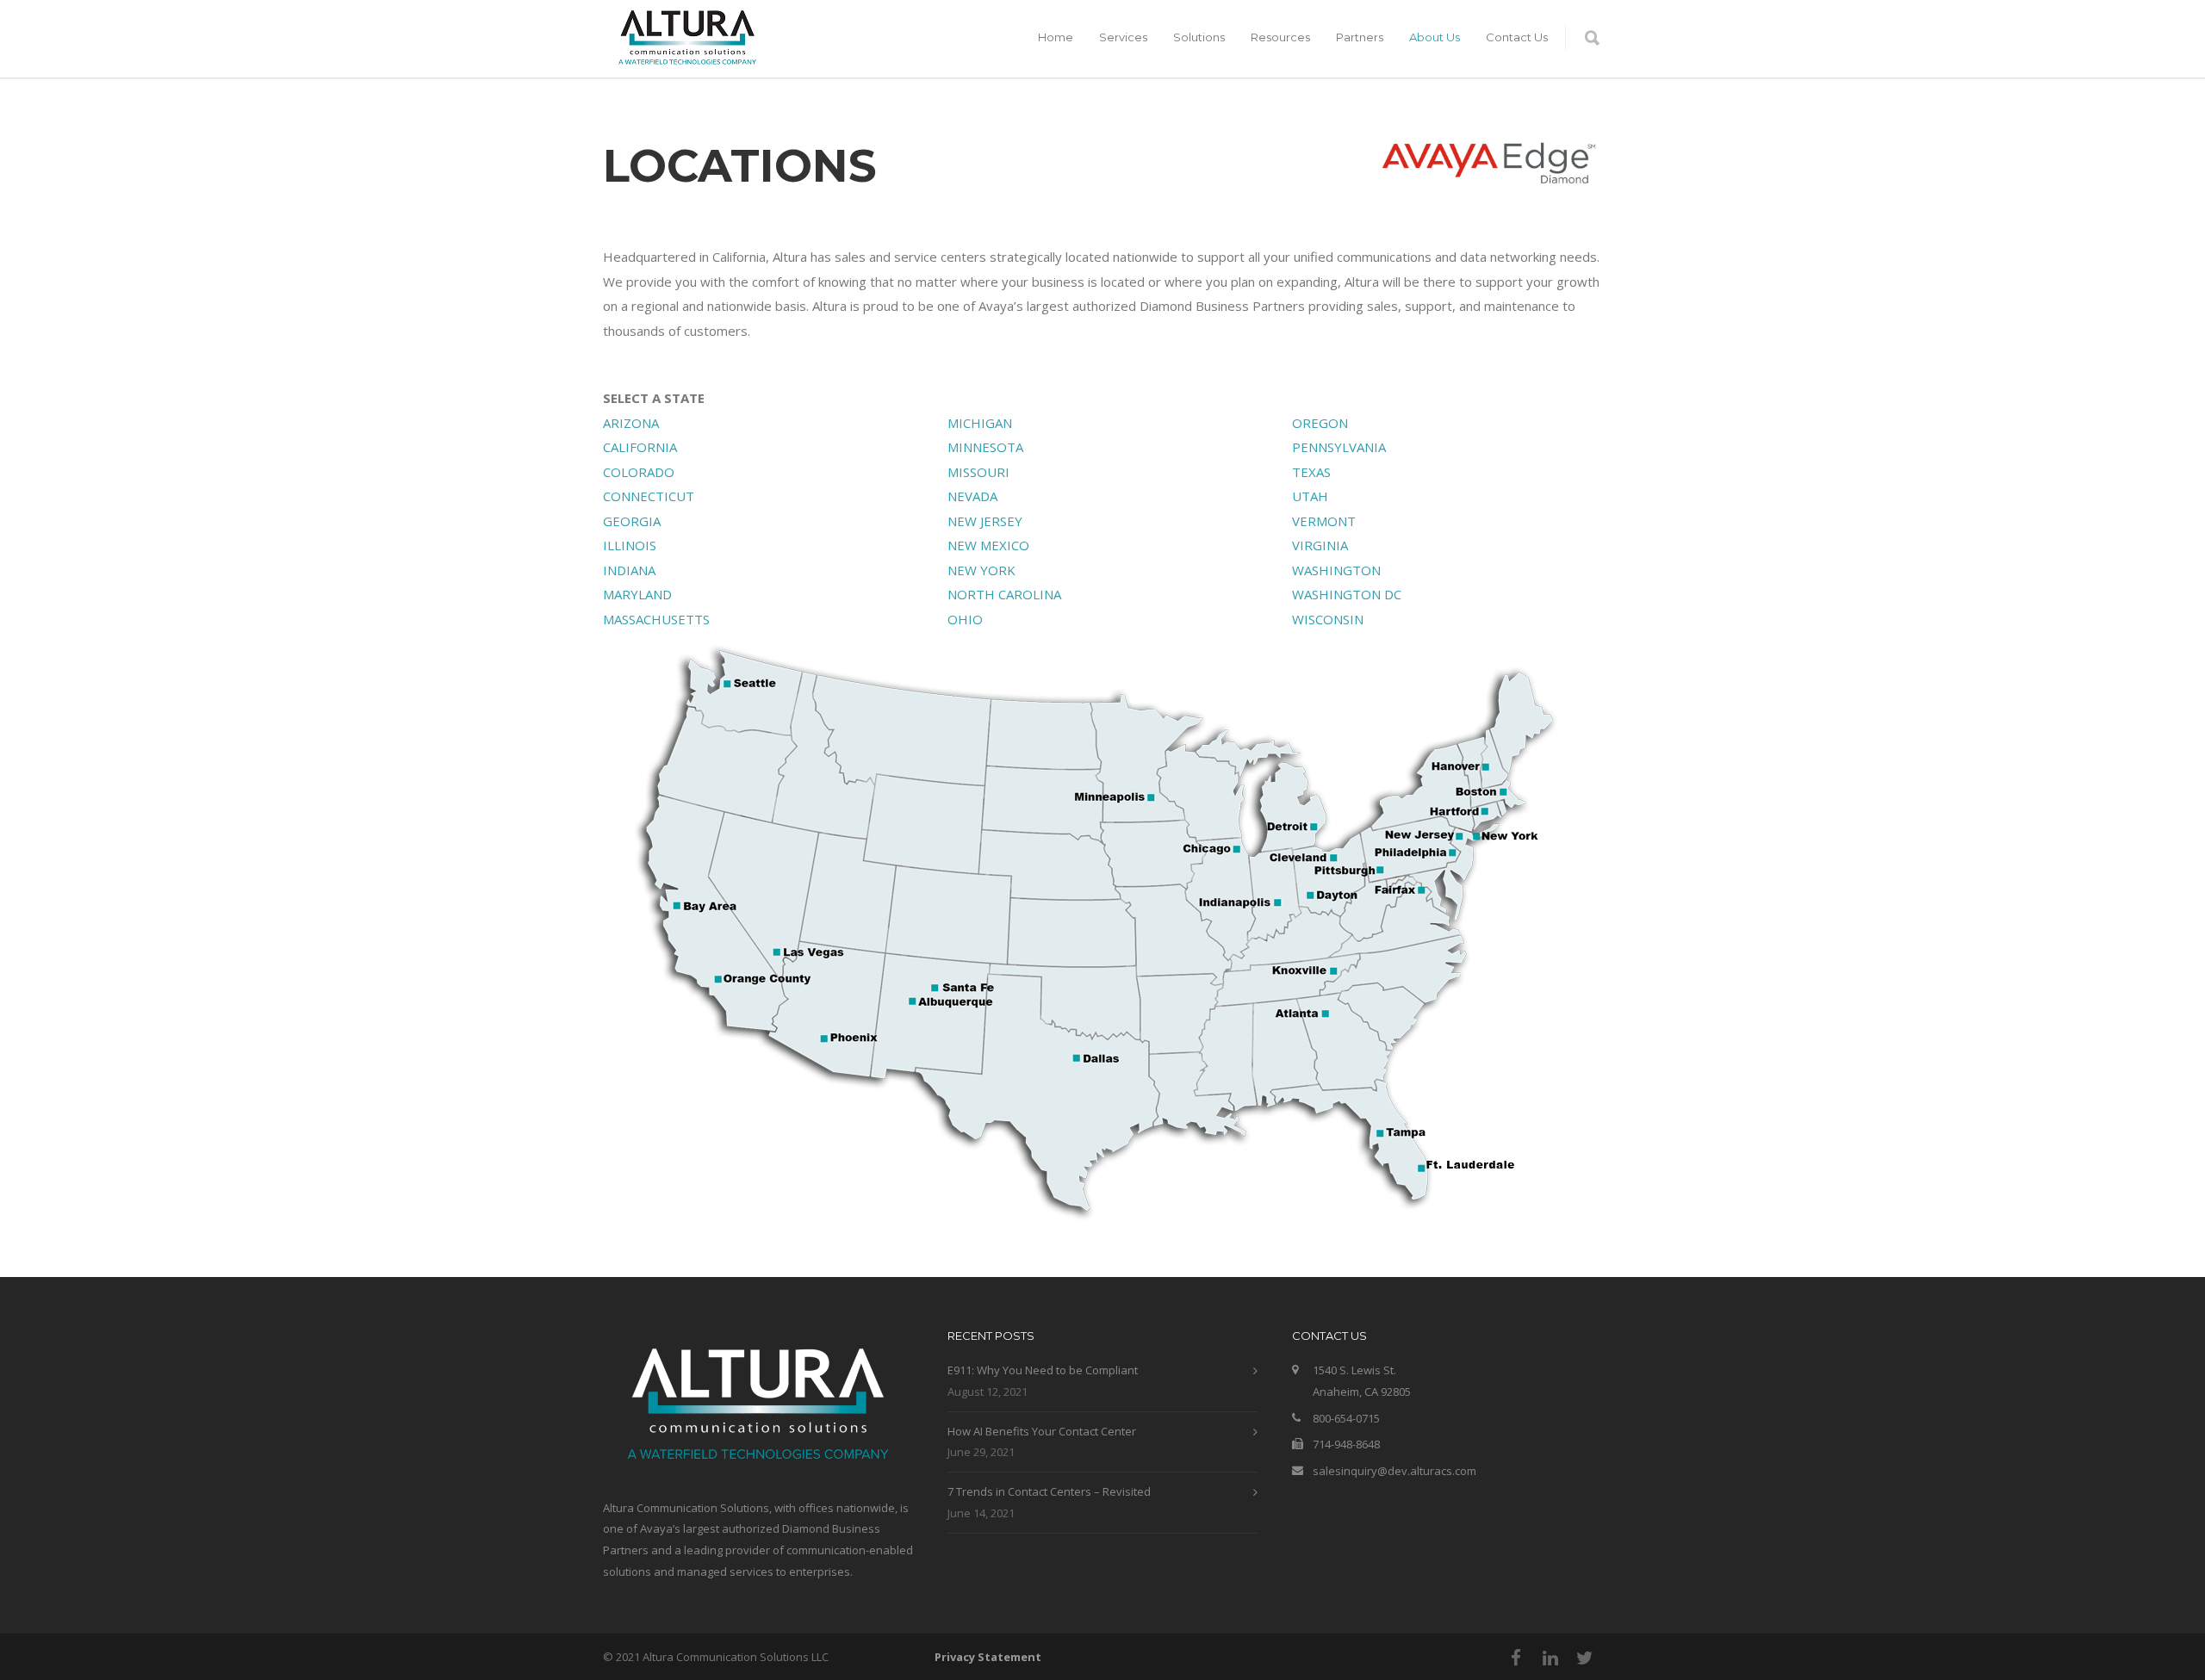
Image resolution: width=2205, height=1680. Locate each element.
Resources (1280, 37)
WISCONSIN (1328, 619)
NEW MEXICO (988, 545)
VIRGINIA (1320, 545)
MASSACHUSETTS (656, 619)
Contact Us (1517, 37)
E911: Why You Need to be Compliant (1043, 1370)
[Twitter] (1585, 1658)
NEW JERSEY (985, 521)
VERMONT (1324, 521)
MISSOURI (978, 472)
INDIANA (629, 570)
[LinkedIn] (1550, 1658)
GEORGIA (632, 521)
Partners (1360, 37)
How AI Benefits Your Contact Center (1042, 1431)
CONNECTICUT (649, 496)
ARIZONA (631, 423)
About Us (1435, 37)
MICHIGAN (980, 423)
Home (1056, 37)
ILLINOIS (630, 545)
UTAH (1310, 496)
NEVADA (972, 496)
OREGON (1320, 423)
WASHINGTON (1336, 570)
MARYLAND (637, 594)
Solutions (1199, 37)
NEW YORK (981, 570)
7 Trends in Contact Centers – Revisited (1049, 1491)
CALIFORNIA (640, 447)
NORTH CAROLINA (1004, 594)
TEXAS (1311, 472)
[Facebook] (1516, 1658)
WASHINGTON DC (1347, 594)
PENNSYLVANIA (1339, 447)
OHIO (965, 619)
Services (1123, 37)
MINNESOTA (985, 447)
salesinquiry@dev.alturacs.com (1394, 1471)
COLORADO (639, 472)
